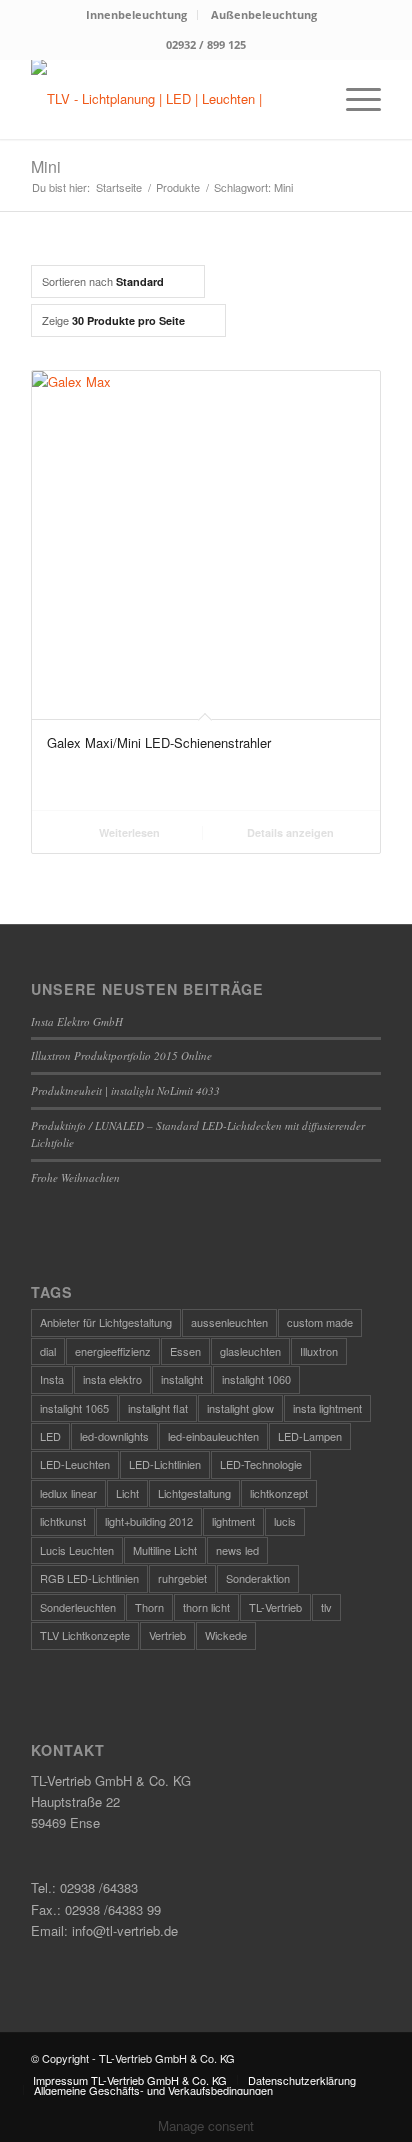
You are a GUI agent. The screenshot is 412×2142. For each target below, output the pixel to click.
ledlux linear (68, 1493)
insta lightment (327, 1408)
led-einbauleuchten (213, 1436)
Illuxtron (319, 1351)
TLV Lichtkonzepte (85, 1635)
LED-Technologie (261, 1464)
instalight (182, 1379)
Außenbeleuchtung (264, 14)
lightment (233, 1521)
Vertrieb (167, 1635)
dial (48, 1351)
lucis (285, 1521)
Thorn (149, 1607)
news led (237, 1550)
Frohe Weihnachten (75, 1177)
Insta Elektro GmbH (77, 1021)
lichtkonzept (279, 1493)
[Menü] (353, 99)
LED (50, 1436)
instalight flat (158, 1408)
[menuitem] (137, 15)
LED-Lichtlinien (165, 1464)
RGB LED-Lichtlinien (89, 1578)
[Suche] (306, 99)
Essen (185, 1351)
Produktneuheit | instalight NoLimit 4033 (125, 1090)
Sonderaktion (258, 1578)
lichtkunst (63, 1521)
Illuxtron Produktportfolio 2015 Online (121, 1055)
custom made (320, 1322)
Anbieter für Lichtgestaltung (106, 1322)
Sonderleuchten (78, 1607)
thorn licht (206, 1607)
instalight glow (240, 1408)
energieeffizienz (113, 1351)
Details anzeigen (289, 832)
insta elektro (112, 1379)
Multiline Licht (165, 1550)
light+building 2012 (149, 1521)
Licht (127, 1493)
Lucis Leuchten (77, 1550)
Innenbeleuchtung (136, 14)
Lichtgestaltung (194, 1493)
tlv (326, 1607)
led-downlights (114, 1436)
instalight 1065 (74, 1408)
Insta (52, 1379)
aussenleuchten (229, 1322)
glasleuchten (250, 1351)
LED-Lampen (310, 1436)
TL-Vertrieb (275, 1607)
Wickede (226, 1635)
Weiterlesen (128, 832)
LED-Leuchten (75, 1464)
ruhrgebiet (182, 1578)
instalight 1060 (256, 1379)
